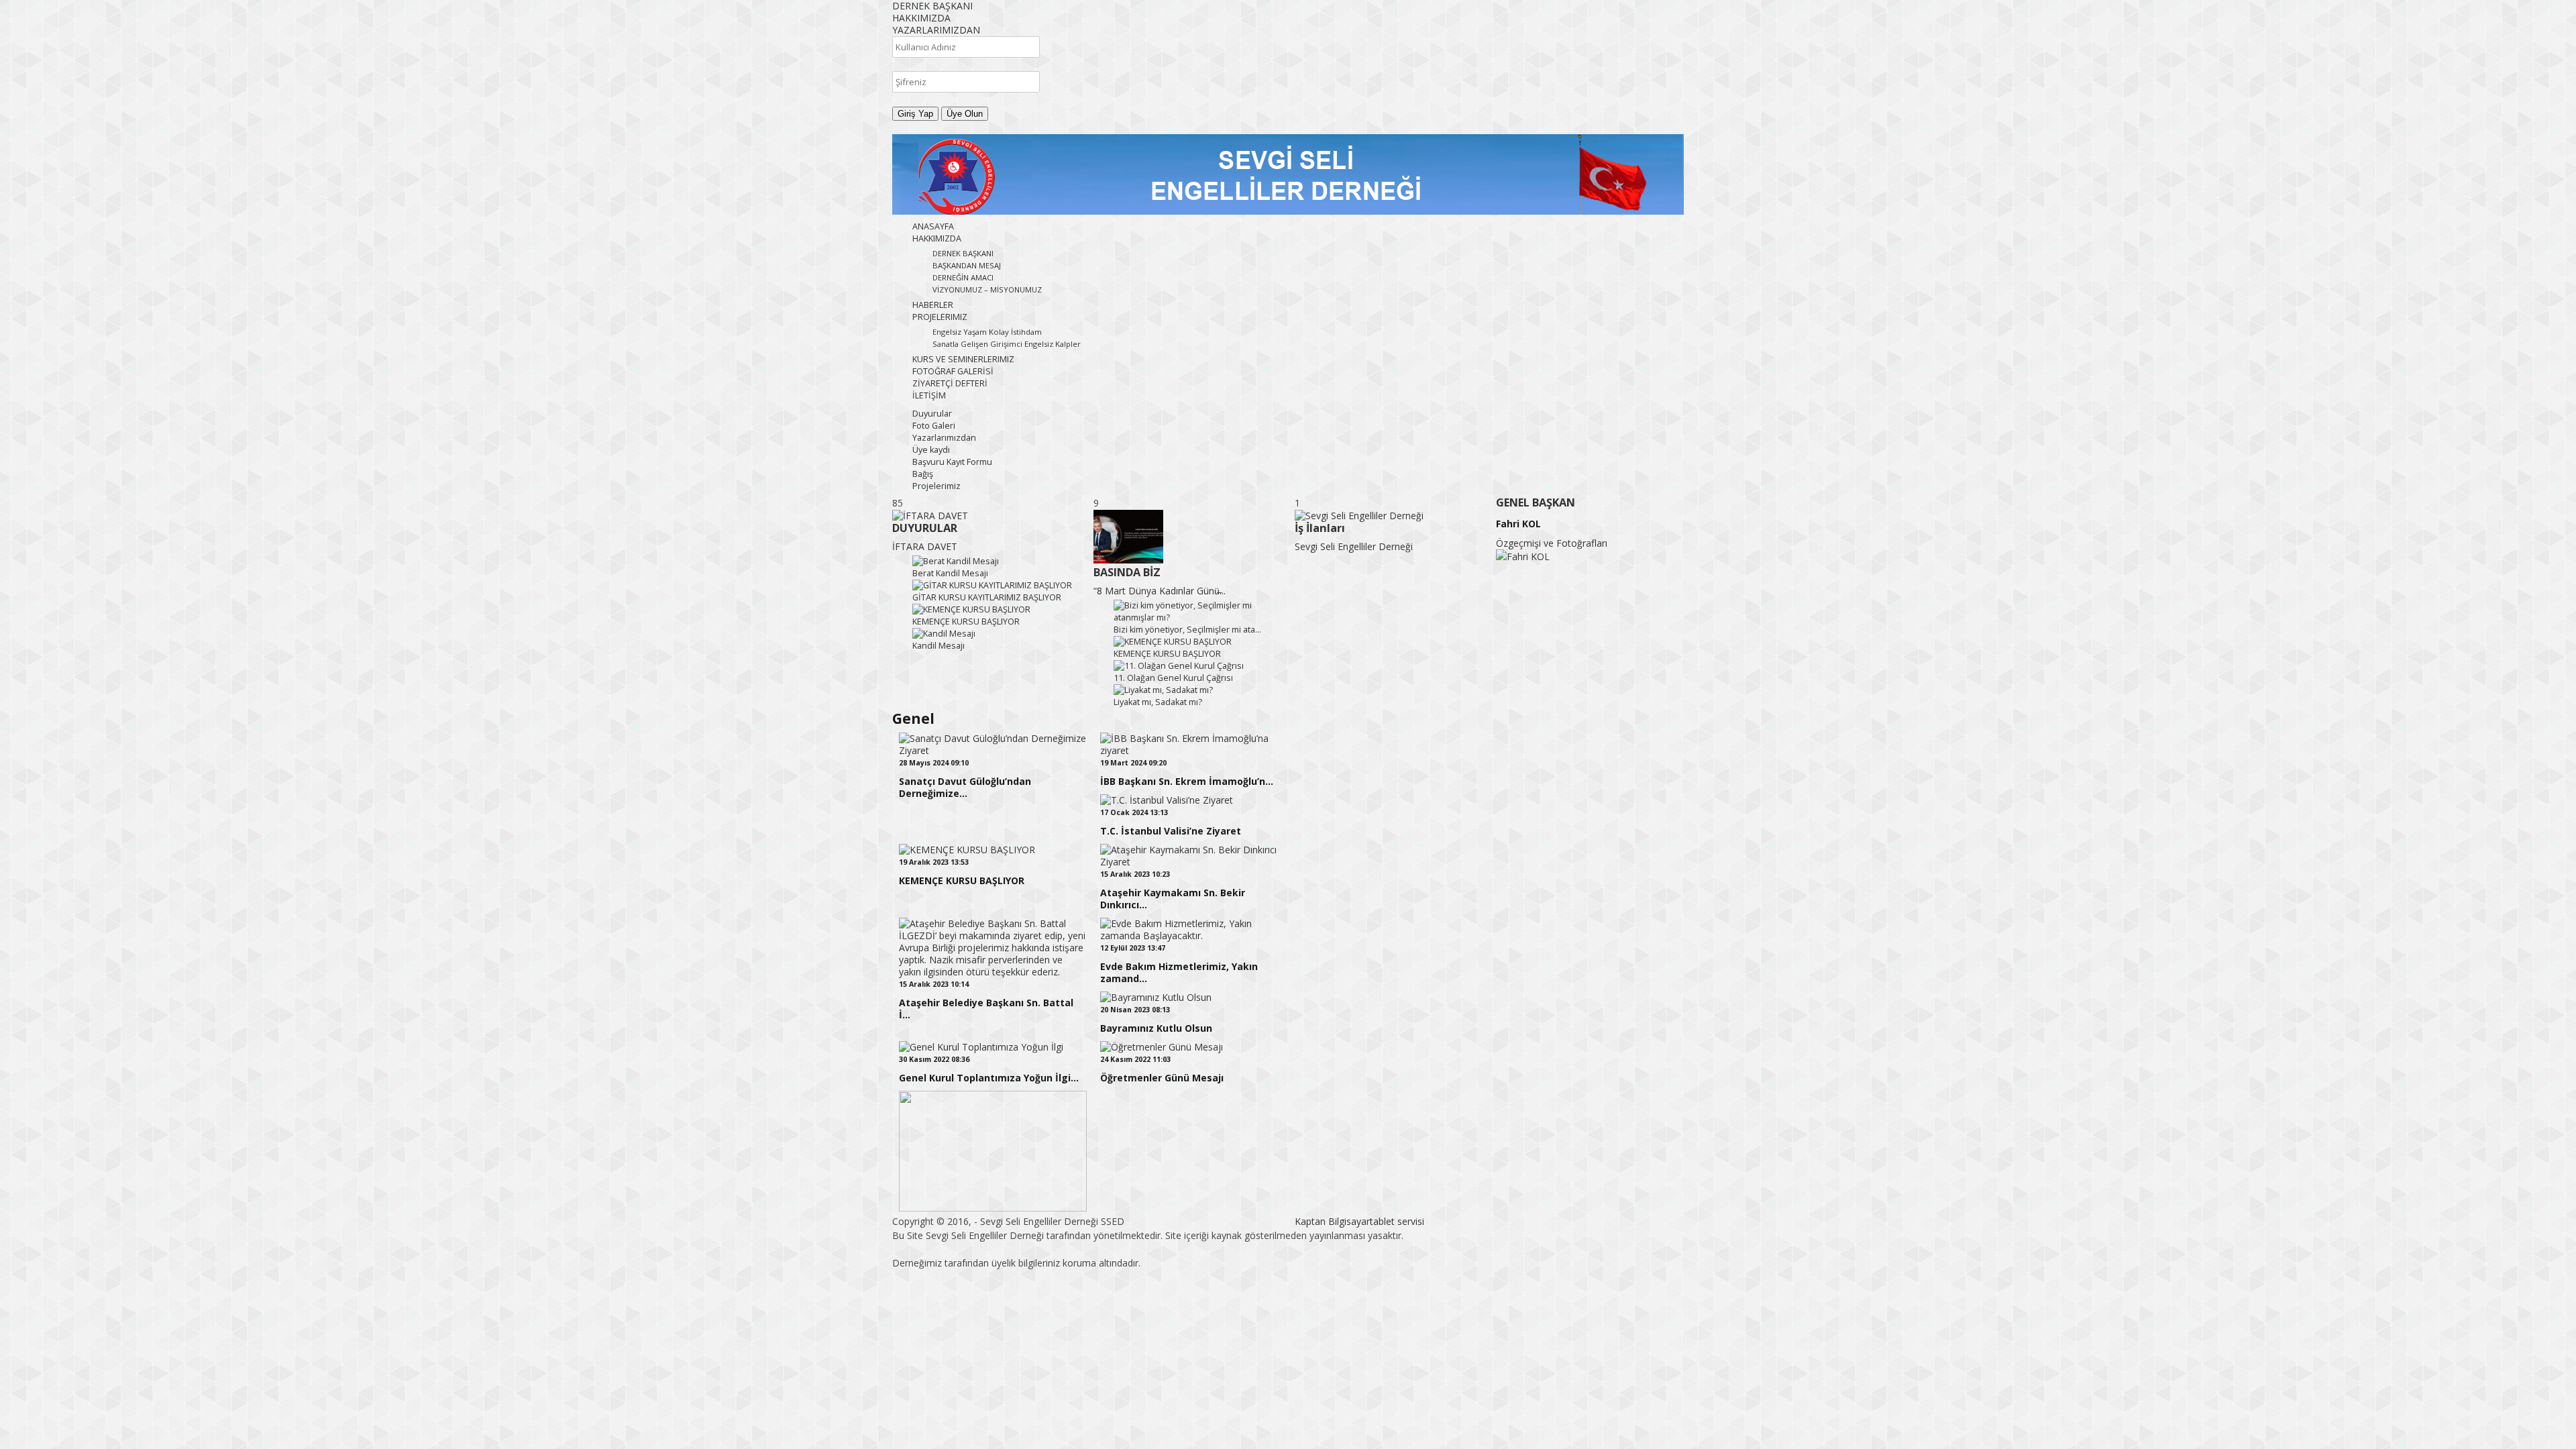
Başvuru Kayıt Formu (952, 462)
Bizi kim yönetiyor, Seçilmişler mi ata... (1187, 630)
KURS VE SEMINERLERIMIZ (963, 359)
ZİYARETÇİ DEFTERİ (950, 383)
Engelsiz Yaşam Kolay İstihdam (987, 332)
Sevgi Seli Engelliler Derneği (1354, 546)
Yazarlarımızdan (944, 438)
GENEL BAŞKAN (1536, 502)
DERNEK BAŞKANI (963, 253)
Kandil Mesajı (938, 646)
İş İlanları (1320, 528)
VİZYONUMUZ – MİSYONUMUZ (987, 289)
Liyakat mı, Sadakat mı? (1158, 702)
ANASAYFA (933, 226)
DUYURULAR (925, 528)
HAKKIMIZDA (921, 18)
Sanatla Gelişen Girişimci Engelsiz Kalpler (1007, 344)
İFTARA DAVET (925, 546)
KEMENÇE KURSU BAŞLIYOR (966, 622)
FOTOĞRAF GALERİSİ (953, 371)
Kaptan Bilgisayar (1332, 1221)
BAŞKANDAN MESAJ (967, 265)
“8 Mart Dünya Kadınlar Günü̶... (1160, 591)
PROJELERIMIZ (940, 317)
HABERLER (933, 305)
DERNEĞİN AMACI (963, 277)
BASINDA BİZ (1127, 572)
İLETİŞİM (929, 395)
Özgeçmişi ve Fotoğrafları (1552, 543)
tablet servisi (1397, 1221)
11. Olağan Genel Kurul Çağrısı (1173, 678)
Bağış (923, 474)
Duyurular (932, 414)
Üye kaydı (931, 450)
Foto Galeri (934, 426)
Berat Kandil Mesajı (950, 573)
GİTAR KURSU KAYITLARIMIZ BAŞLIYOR (987, 597)
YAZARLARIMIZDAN (936, 30)
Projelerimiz (936, 486)
